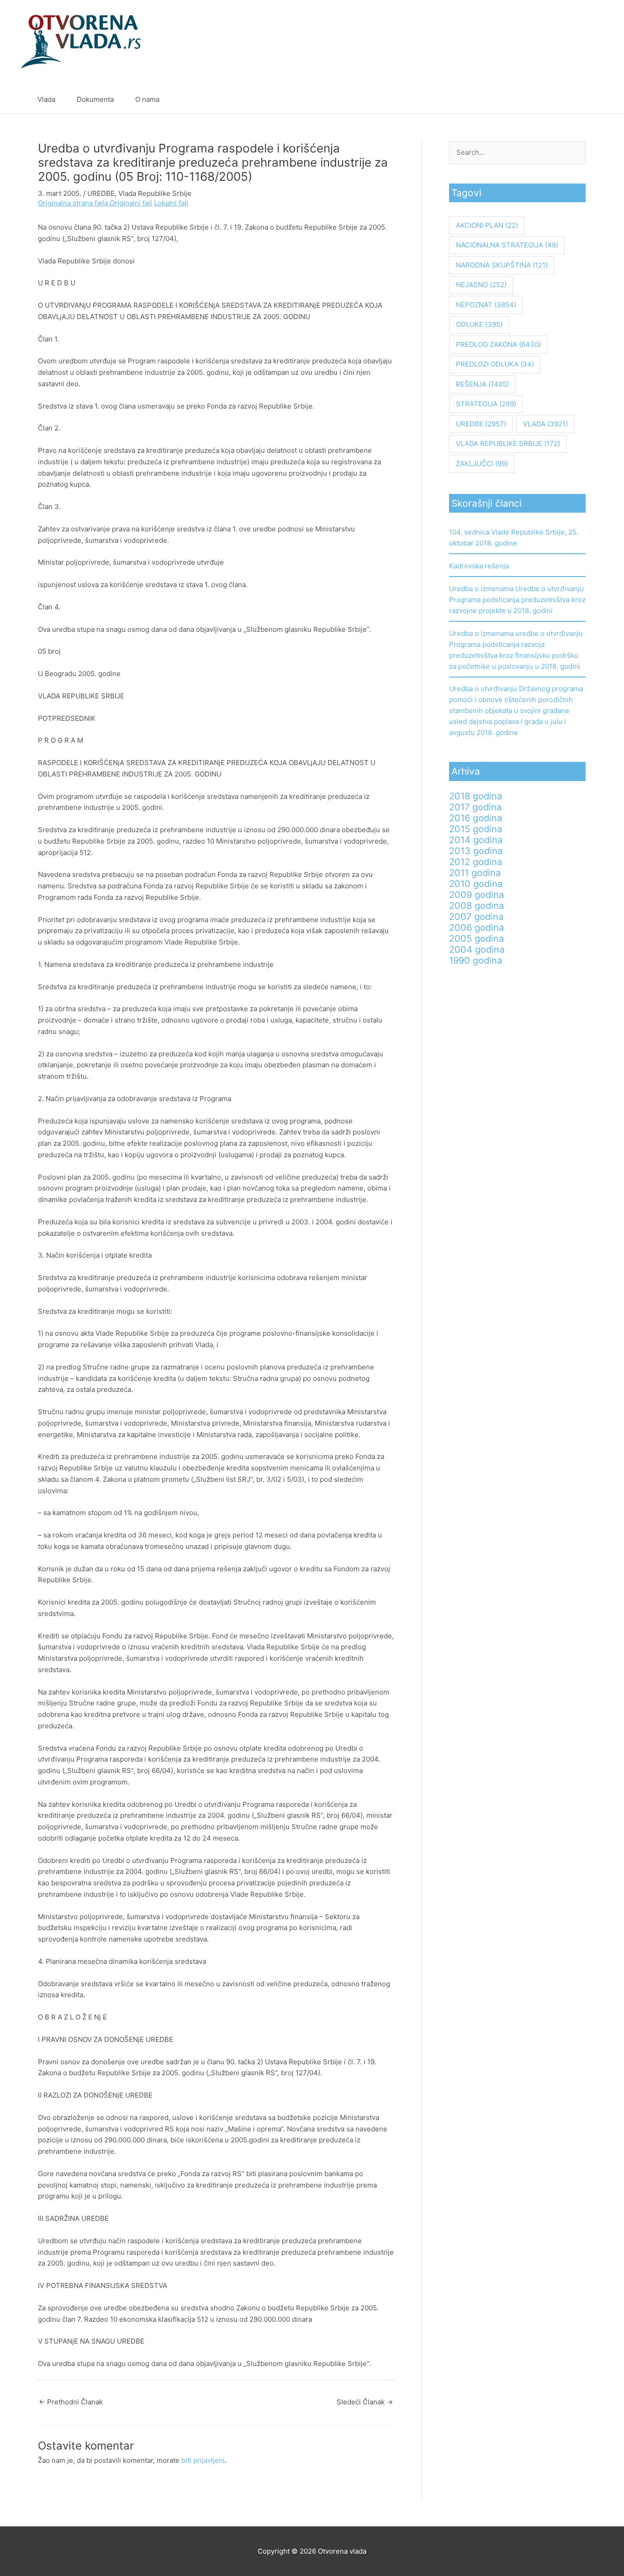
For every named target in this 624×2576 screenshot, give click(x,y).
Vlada (46, 99)
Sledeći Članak (365, 2402)
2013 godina (476, 851)
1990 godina (476, 960)
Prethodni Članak (71, 2402)
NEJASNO (481, 285)
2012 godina (476, 862)
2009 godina (476, 895)
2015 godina (476, 829)
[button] (583, 100)
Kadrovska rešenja (479, 566)
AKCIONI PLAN (487, 225)
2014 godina (476, 840)
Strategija (486, 404)
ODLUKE (479, 324)
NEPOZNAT (486, 305)
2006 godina (476, 928)
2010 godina (476, 884)
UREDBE (101, 193)
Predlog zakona (498, 344)
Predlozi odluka (495, 364)
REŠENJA (482, 384)
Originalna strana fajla (74, 203)
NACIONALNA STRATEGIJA (507, 245)
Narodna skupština (502, 265)
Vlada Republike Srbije (155, 193)
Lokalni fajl (171, 203)
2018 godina (476, 796)
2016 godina (476, 818)
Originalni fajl (131, 203)
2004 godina (477, 950)
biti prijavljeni (203, 2460)
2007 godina (476, 917)
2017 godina (475, 807)
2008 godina (476, 906)
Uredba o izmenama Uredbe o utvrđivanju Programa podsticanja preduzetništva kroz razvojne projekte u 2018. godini (517, 600)
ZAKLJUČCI (482, 464)
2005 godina (476, 939)
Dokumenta (95, 99)
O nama (147, 99)
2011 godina (475, 873)
